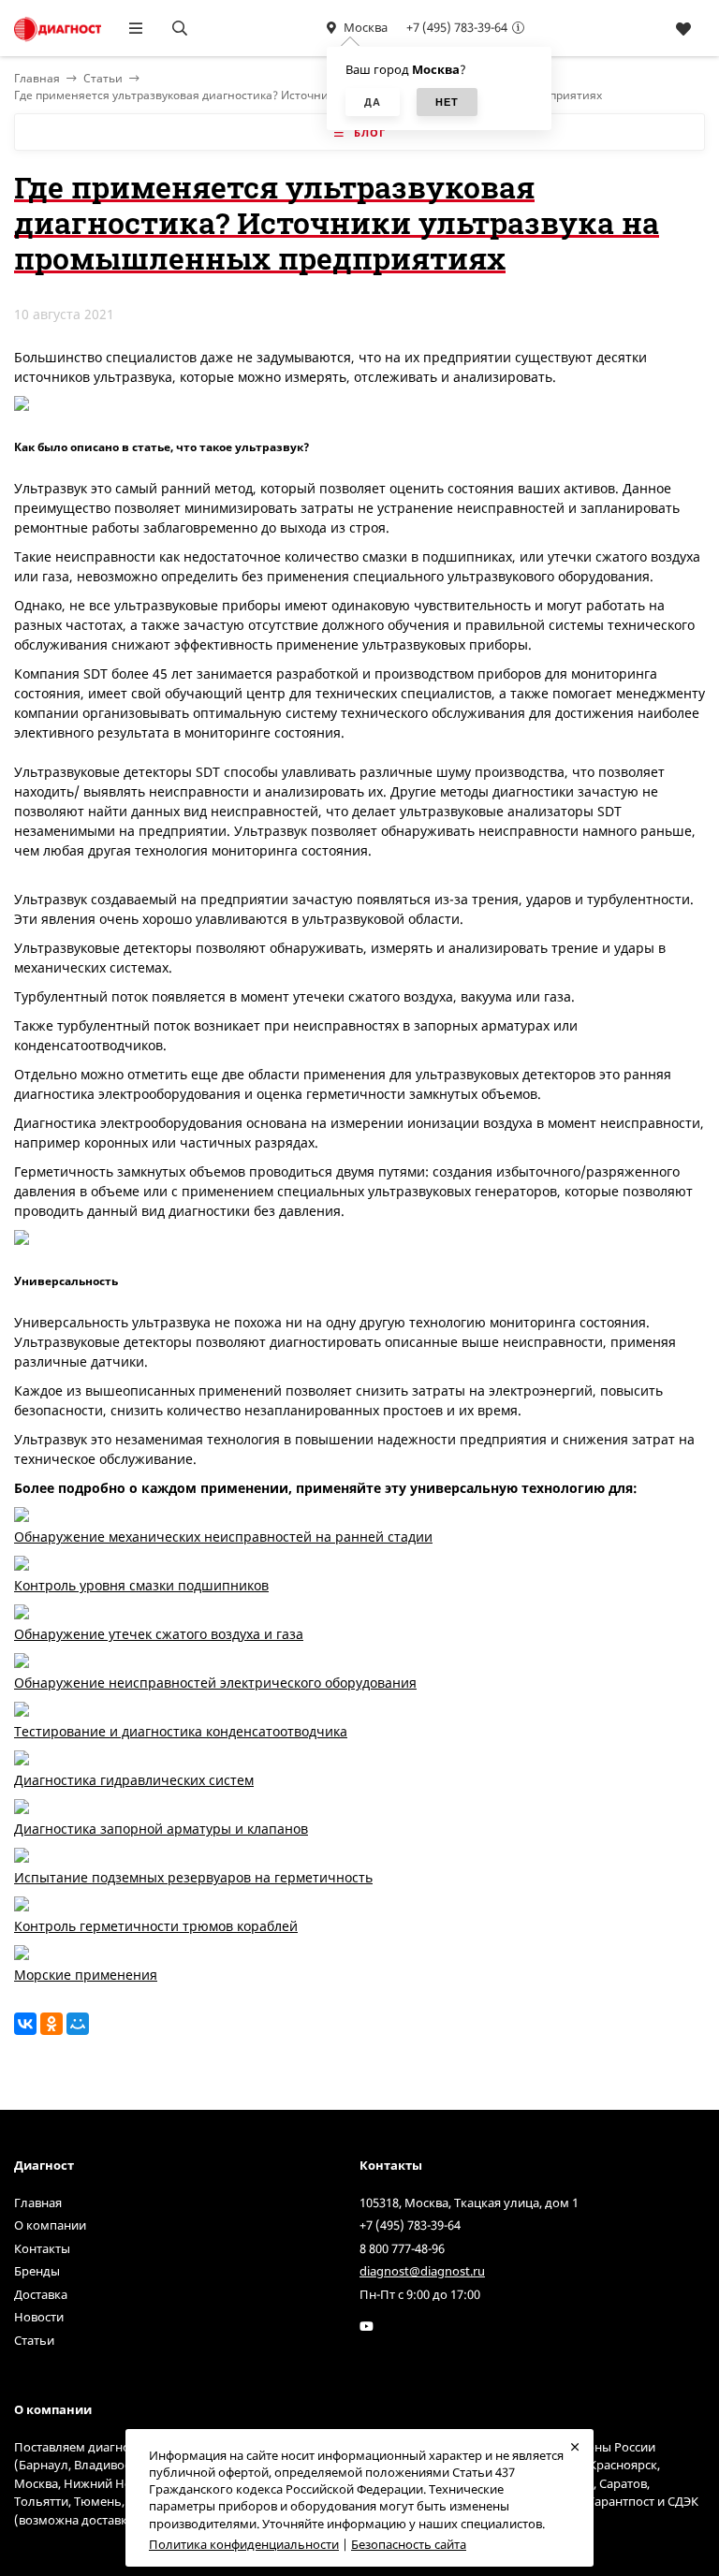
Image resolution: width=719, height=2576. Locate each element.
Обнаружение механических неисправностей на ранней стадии (223, 1537)
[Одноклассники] (51, 2024)
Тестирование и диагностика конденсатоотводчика (181, 1731)
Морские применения (86, 1975)
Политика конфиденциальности (244, 2544)
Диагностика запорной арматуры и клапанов (161, 1829)
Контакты (42, 2248)
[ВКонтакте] (25, 2024)
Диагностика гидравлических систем (134, 1780)
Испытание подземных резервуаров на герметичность (193, 1877)
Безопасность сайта (409, 2544)
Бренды (37, 2271)
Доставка (41, 2294)
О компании (50, 2225)
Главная (38, 2203)
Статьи (103, 78)
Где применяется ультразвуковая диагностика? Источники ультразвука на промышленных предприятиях (308, 95)
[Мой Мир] (78, 2024)
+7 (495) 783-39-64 (457, 27)
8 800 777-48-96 (402, 2248)
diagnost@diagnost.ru (422, 2271)
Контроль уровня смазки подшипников (141, 1585)
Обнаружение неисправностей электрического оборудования (215, 1683)
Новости (39, 2317)
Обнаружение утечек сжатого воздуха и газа (159, 1634)
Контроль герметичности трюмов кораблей (156, 1926)
